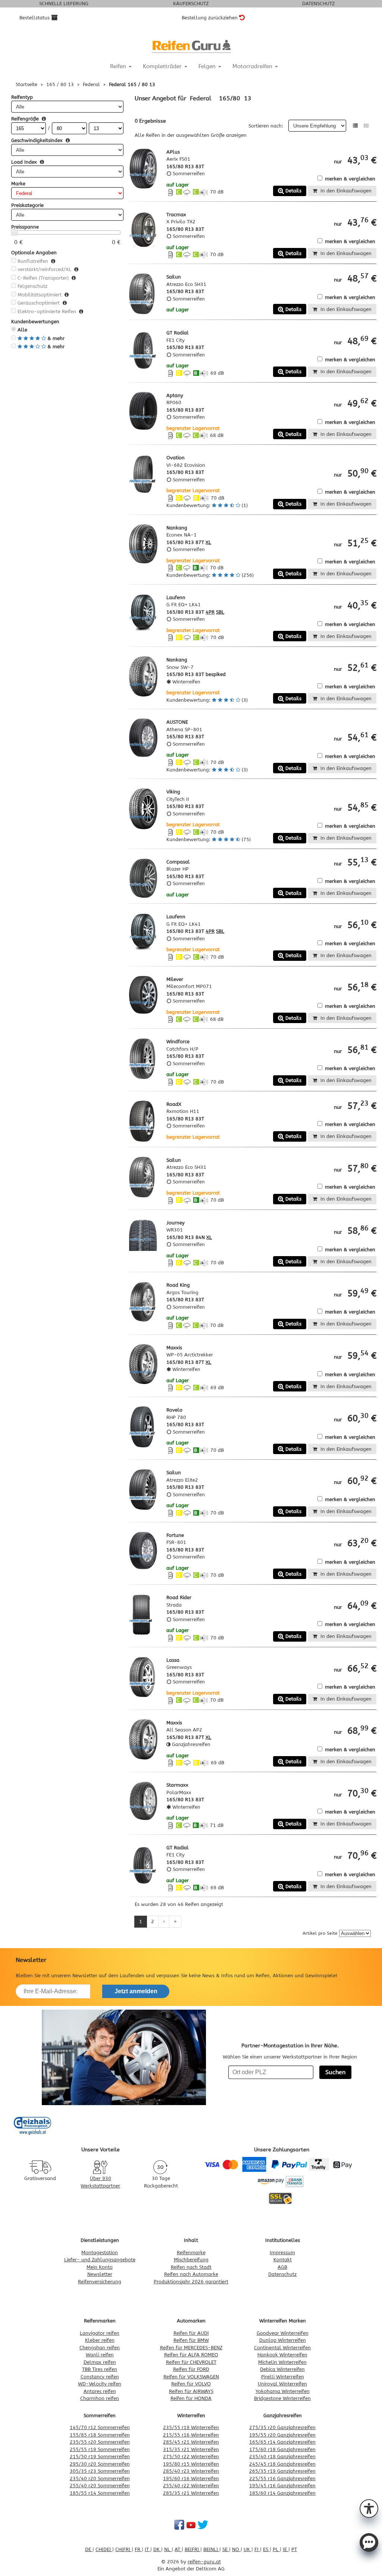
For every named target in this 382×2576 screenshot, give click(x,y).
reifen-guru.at (204, 2562)
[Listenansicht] (355, 126)
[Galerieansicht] (366, 126)
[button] (369, 2508)
